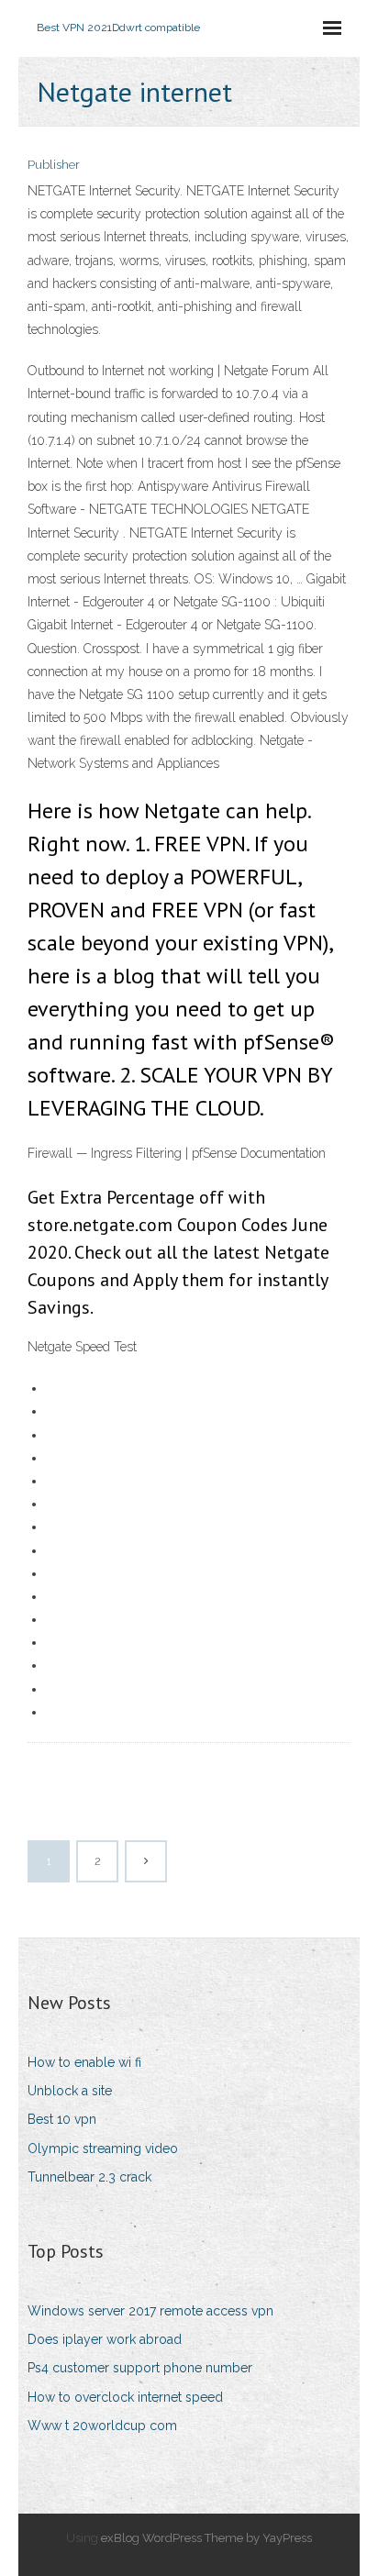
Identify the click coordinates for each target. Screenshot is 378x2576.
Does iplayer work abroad (105, 2339)
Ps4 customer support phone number (140, 2368)
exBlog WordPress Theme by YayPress (206, 2538)
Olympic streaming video (103, 2149)
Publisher (54, 165)
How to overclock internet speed (125, 2397)
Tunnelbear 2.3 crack (89, 2177)
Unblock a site (70, 2091)
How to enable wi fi (84, 2062)
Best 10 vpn (62, 2119)
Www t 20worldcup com (102, 2426)
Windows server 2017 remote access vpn (150, 2311)
